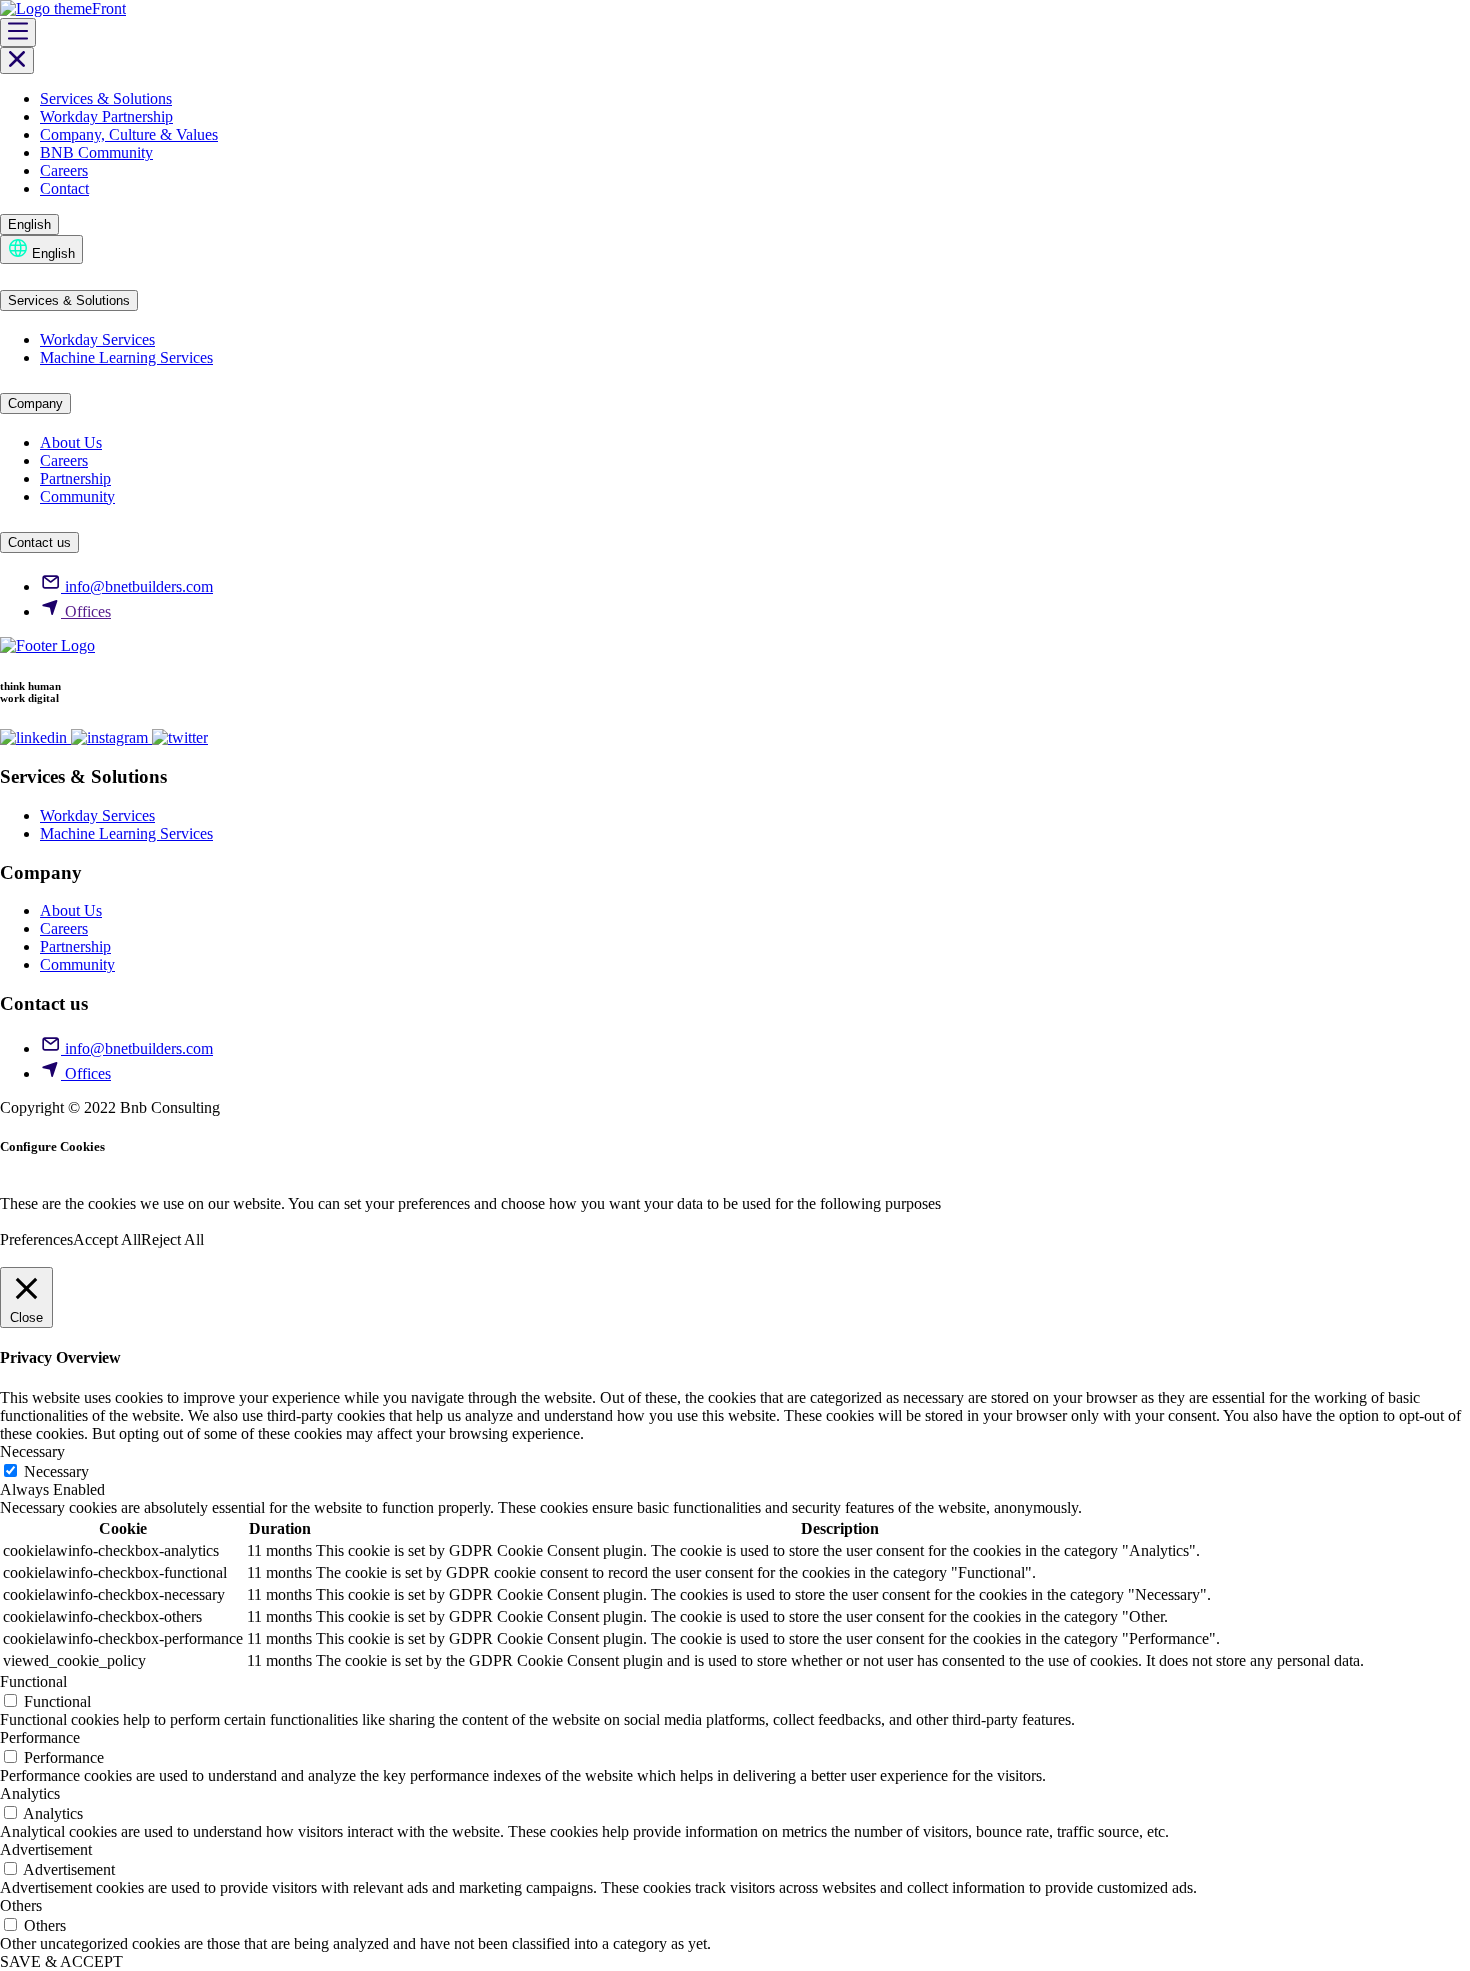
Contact (64, 188)
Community (77, 496)
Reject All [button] (172, 1239)
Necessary (56, 1471)
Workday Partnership (106, 116)
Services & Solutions (106, 98)
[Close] (17, 60)
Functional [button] (33, 1681)
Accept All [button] (107, 1239)
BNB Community (96, 152)
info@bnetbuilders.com (137, 586)
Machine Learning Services (126, 357)
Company (35, 403)
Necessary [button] (32, 1451)
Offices (86, 611)
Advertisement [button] (46, 1849)
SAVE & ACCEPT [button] (61, 1961)
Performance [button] (40, 1737)
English (29, 224)
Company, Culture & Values (129, 134)
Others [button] (21, 1905)
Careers (64, 170)
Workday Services (97, 339)
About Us (71, 442)
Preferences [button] (36, 1239)
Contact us (39, 542)
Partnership (75, 478)
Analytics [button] (30, 1793)
